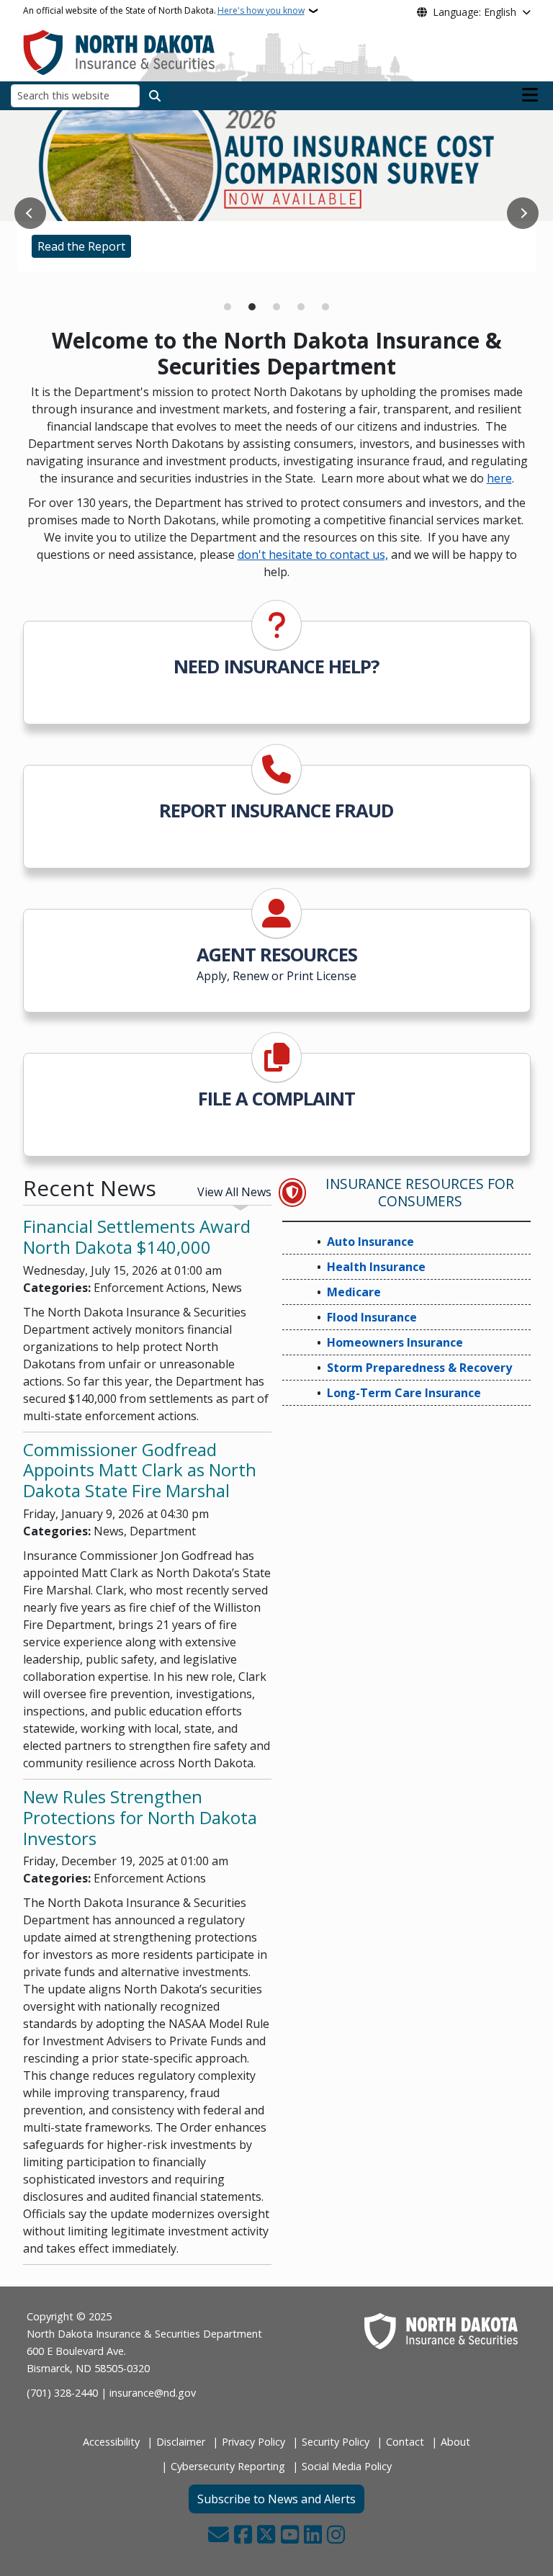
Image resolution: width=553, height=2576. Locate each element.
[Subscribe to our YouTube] (290, 2536)
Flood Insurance (372, 1317)
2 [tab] (252, 307)
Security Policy (336, 2442)
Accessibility (111, 2442)
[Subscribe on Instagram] (336, 2536)
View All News (234, 1192)
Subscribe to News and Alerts (276, 2499)
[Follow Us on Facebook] (243, 2536)
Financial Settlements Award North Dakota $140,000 (137, 1237)
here (499, 478)
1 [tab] (228, 307)
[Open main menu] (530, 95)
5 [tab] (325, 307)
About (455, 2442)
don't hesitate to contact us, (313, 555)
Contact (405, 2442)
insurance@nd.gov (153, 2393)
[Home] (119, 51)
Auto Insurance (370, 1242)
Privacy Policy (253, 2442)
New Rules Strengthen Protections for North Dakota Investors (140, 1817)
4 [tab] (301, 307)
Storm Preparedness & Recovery (419, 1368)
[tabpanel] (276, 191)
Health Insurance (376, 1267)
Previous (30, 213)
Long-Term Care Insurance (404, 1393)
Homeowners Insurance (395, 1342)
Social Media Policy (347, 2466)
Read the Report (81, 246)
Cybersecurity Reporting (228, 2466)
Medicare (62, 274)
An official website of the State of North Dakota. (164, 10)
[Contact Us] (219, 2536)
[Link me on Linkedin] (313, 2536)
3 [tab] (276, 307)
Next (523, 213)
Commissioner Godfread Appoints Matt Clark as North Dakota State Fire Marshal (140, 1470)
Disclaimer (181, 2442)
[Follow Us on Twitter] (266, 2536)
